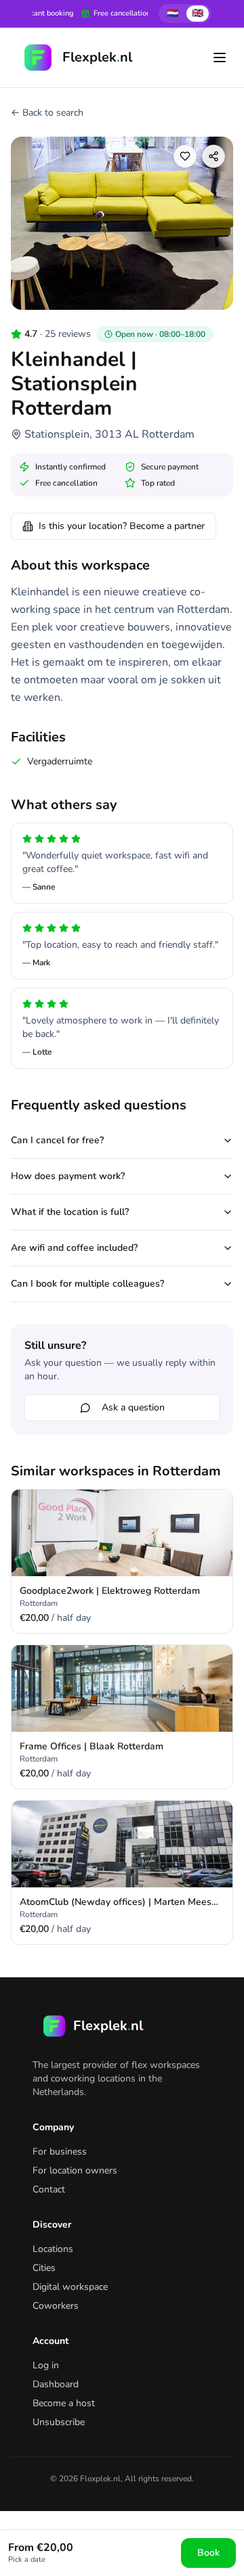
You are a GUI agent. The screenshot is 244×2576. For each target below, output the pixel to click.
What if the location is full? (70, 1212)
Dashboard (56, 2384)
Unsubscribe (59, 2422)
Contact (49, 2189)
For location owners (75, 2170)
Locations (53, 2249)
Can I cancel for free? (57, 1140)
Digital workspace (70, 2287)
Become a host (64, 2403)
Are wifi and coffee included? (74, 1248)
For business (60, 2152)
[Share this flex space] (213, 156)
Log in (46, 2365)
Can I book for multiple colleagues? (87, 1284)
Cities (44, 2268)
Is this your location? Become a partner (122, 526)
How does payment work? (68, 1176)
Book (208, 2553)
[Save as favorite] (185, 156)
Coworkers (56, 2306)
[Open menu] (220, 57)
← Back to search (47, 113)
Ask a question (133, 1407)
